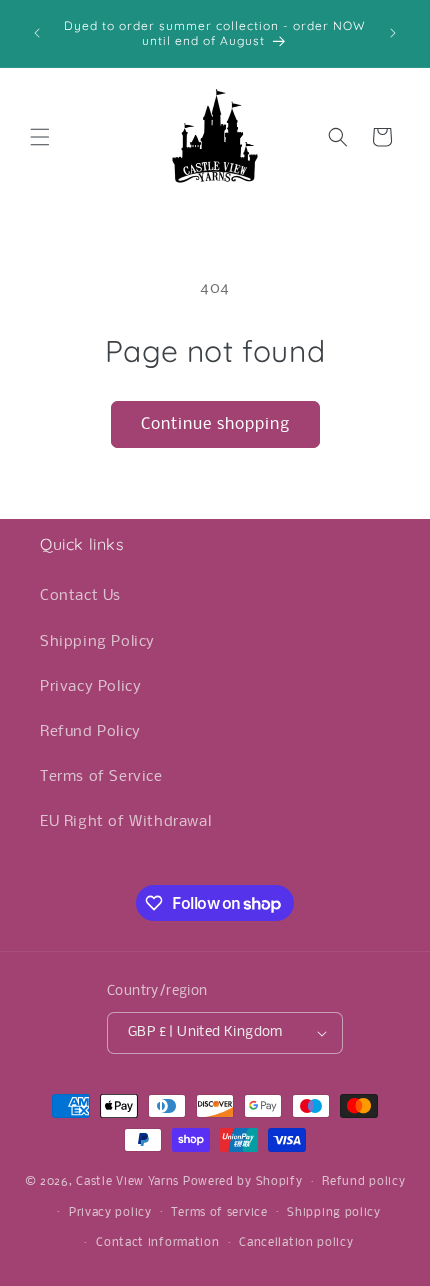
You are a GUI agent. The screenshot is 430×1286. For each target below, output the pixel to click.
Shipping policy (334, 1213)
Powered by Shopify (243, 1182)
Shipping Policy (97, 642)
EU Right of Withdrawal (125, 822)
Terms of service (219, 1213)
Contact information (157, 1243)
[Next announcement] (393, 33)
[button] (40, 137)
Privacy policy (110, 1213)
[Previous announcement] (37, 33)
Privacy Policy (90, 687)
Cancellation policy (296, 1243)
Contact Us (80, 596)
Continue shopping (215, 424)
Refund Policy (90, 732)
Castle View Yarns (127, 1182)
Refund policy (363, 1182)
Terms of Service (101, 777)
